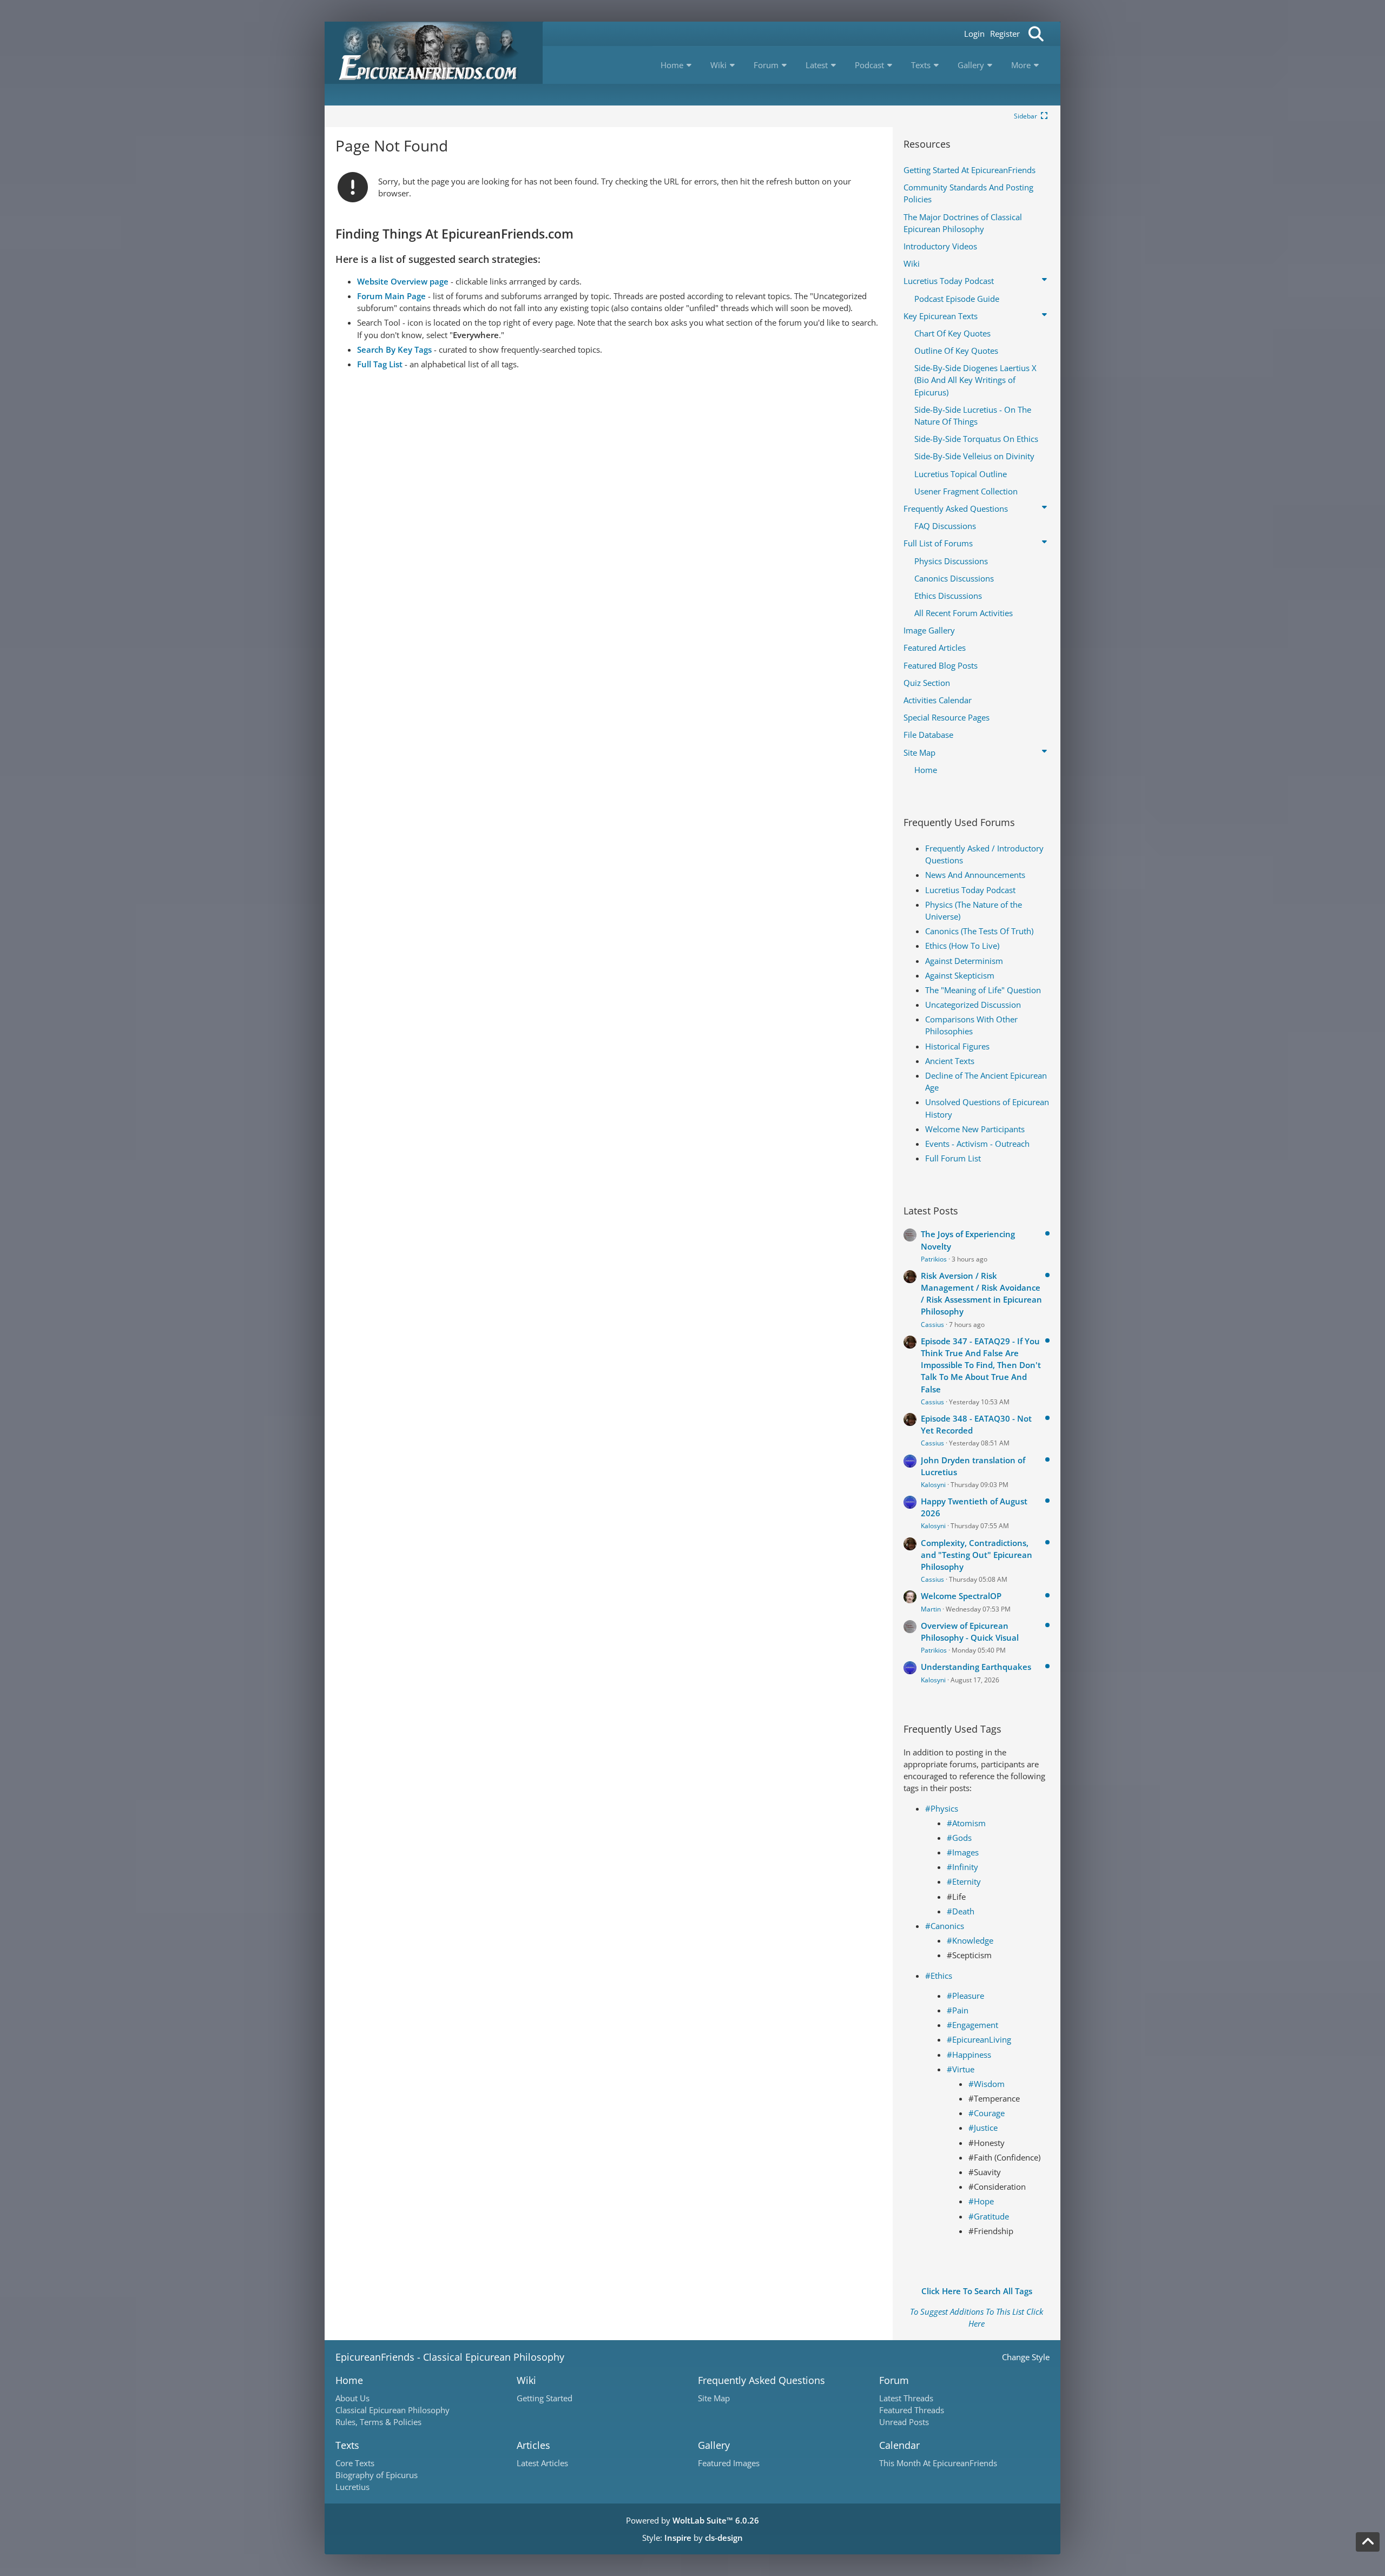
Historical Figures (957, 1046)
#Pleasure (965, 1996)
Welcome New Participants (975, 1129)
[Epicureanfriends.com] (434, 53)
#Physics (942, 1808)
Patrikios (934, 1259)
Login (974, 34)
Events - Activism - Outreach (977, 1144)
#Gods (959, 1838)
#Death (961, 1911)
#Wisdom (987, 2084)
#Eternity (964, 1881)
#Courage (987, 2113)
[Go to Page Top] (1368, 2542)
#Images (963, 1852)
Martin (931, 1609)
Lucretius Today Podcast (970, 890)
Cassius (932, 1325)
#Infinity (962, 1867)
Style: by (692, 2538)
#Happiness (969, 2055)
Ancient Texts (950, 1061)
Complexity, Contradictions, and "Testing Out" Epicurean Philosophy (977, 1555)
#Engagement (972, 2025)
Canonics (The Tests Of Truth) (979, 931)
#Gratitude (989, 2216)
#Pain (958, 2010)
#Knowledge (970, 1940)
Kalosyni (933, 1485)
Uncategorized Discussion (973, 1005)
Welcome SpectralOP (961, 1596)
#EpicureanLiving (979, 2039)
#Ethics (939, 1976)
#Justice (983, 2128)
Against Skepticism (960, 975)
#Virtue (961, 2069)
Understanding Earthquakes (976, 1667)
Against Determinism (964, 961)
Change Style (1026, 2357)
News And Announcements (975, 875)
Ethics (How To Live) (962, 946)
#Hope (981, 2201)
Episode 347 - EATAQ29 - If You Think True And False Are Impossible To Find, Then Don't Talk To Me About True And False (981, 1365)
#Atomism (966, 1823)
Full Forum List (953, 1158)
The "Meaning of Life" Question (983, 990)
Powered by (692, 2520)
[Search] (1036, 34)
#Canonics (945, 1926)
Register (1005, 34)
